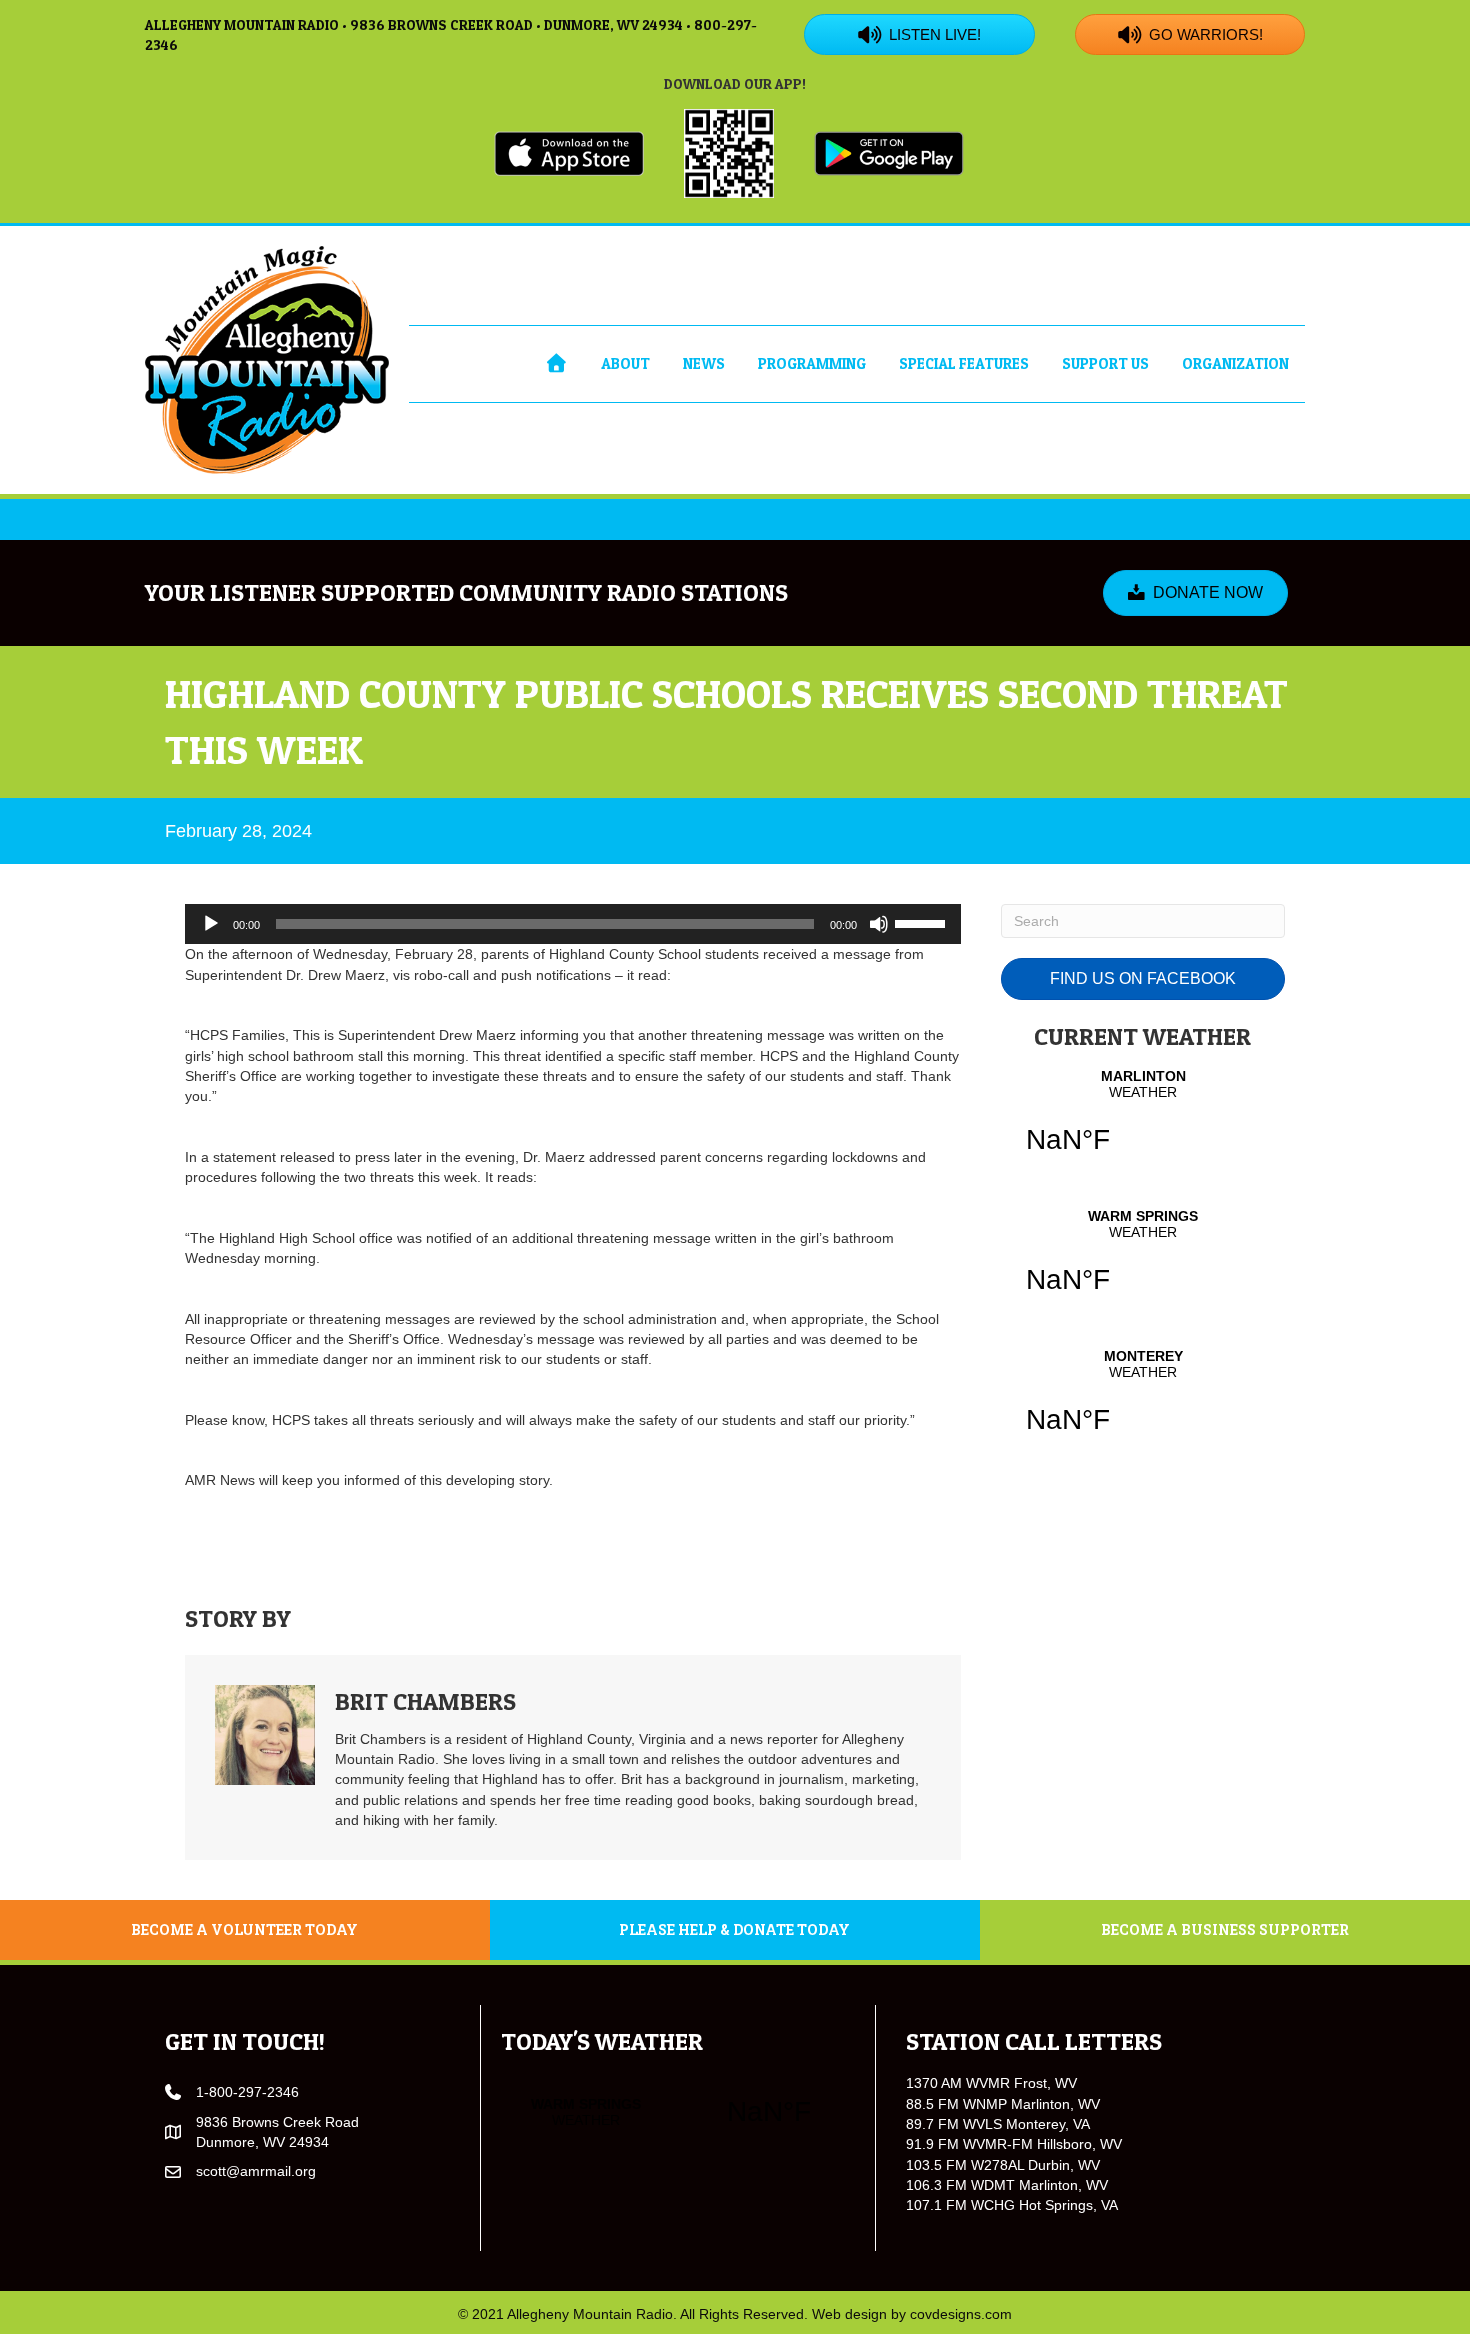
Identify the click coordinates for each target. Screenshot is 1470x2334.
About (625, 363)
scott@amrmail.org (256, 2171)
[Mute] (879, 924)
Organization (1235, 363)
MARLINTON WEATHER (1143, 1124)
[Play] (211, 924)
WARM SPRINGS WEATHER (1143, 1264)
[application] (573, 924)
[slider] (923, 922)
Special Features (964, 363)
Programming (812, 363)
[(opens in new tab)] (569, 152)
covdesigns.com (961, 2314)
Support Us (1105, 363)
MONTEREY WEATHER (1143, 1404)
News (704, 363)
